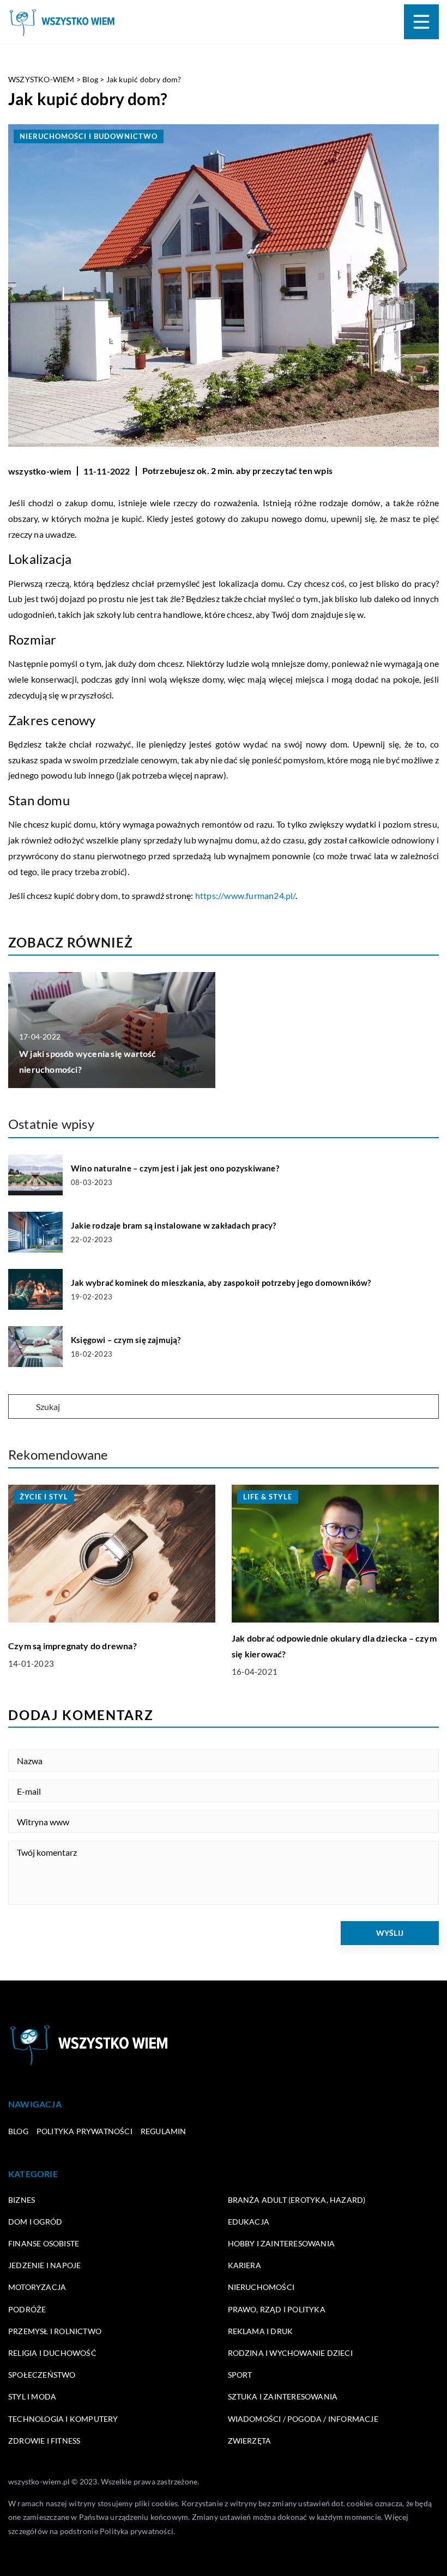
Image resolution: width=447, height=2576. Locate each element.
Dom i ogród (35, 2222)
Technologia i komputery (63, 2419)
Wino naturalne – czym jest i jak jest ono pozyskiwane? (175, 1168)
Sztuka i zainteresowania (283, 2396)
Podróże (27, 2309)
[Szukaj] (21, 1407)
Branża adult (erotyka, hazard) (297, 2200)
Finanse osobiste (44, 2243)
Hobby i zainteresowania (282, 2243)
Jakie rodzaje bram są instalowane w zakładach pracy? (173, 1225)
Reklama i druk (261, 2331)
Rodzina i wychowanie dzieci (290, 2353)
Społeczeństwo (42, 2375)
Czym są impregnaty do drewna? (73, 1646)
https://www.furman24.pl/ (245, 895)
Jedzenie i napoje (44, 2265)
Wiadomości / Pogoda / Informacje (303, 2419)
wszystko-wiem (40, 471)
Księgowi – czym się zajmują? (126, 1340)
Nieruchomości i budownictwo (89, 136)
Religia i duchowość (52, 2353)
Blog (18, 2131)
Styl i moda (32, 2396)
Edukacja (249, 2222)
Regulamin (164, 2131)
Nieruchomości (261, 2287)
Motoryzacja (37, 2287)
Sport (240, 2375)
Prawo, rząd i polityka (277, 2309)
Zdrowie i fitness (44, 2441)
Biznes (22, 2200)
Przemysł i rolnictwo (55, 2331)
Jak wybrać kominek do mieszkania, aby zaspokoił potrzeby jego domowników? (221, 1283)
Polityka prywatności (84, 2131)
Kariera (244, 2265)
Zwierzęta (250, 2441)
